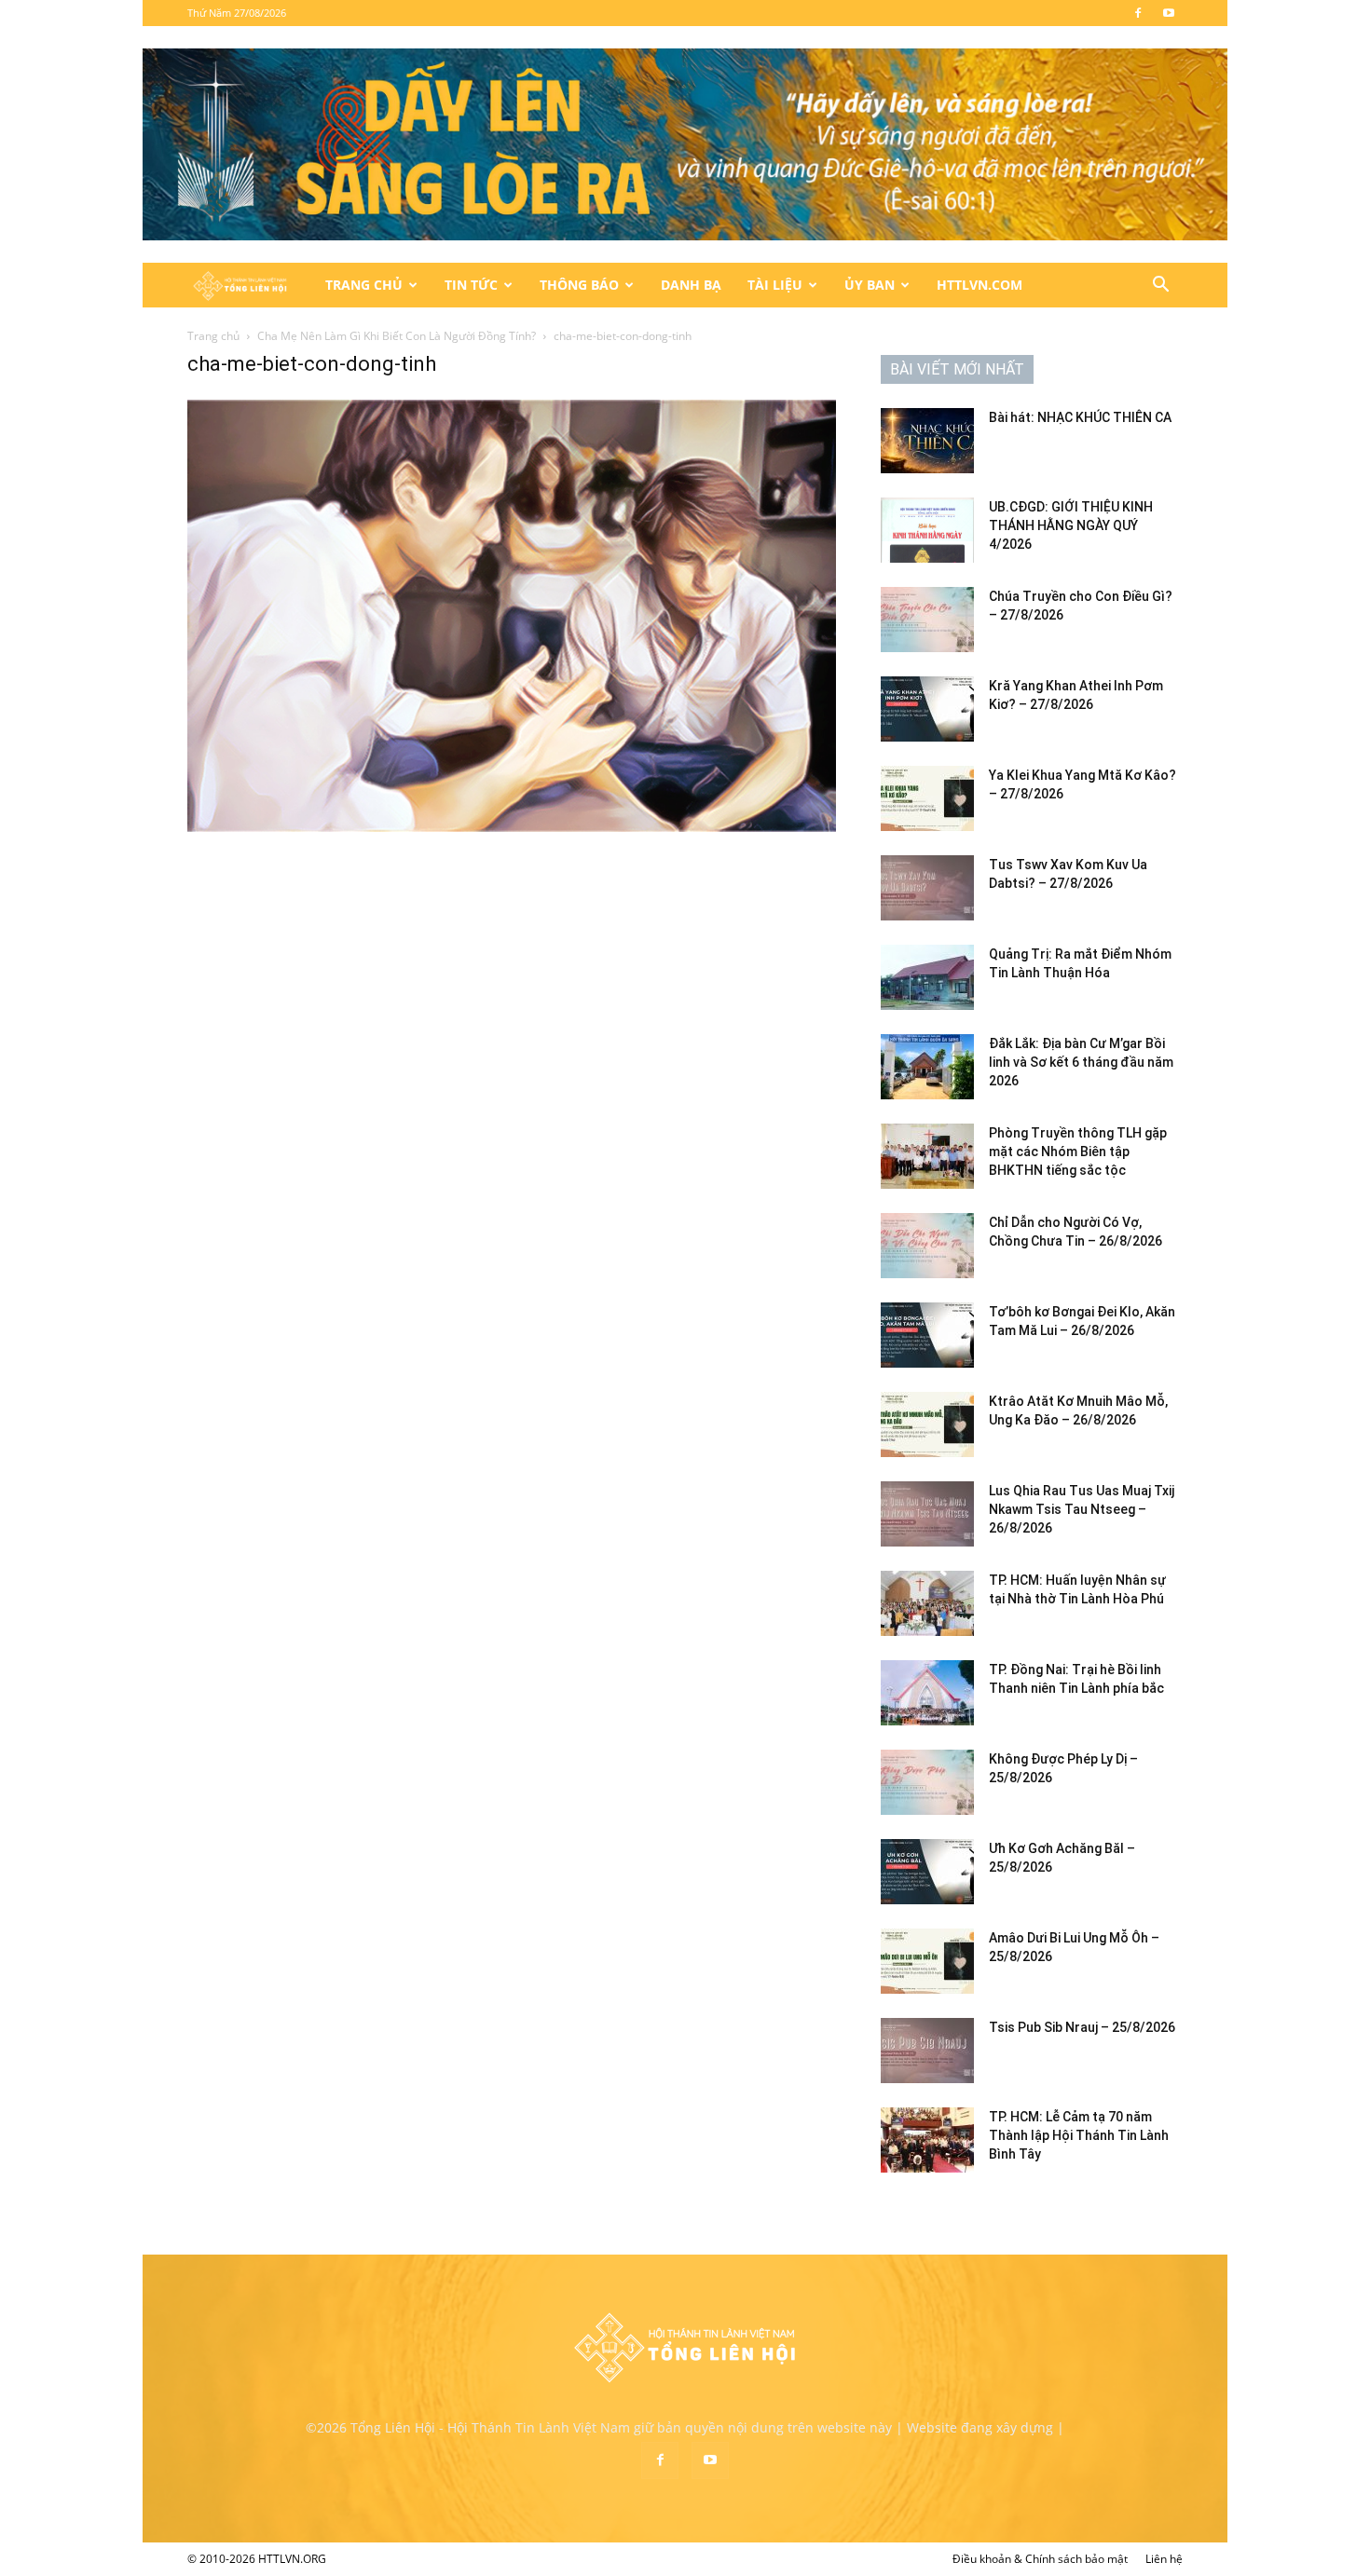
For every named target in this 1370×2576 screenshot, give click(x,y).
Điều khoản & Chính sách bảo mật (1040, 2559)
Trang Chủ (364, 285)
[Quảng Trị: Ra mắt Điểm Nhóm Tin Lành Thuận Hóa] (927, 977)
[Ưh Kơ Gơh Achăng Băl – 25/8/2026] (927, 1872)
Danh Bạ (691, 285)
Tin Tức (471, 285)
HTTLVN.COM (980, 285)
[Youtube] (1169, 13)
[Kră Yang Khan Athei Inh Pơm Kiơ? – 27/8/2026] (927, 709)
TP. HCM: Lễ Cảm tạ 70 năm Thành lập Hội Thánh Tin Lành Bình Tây (1079, 2135)
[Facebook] (1138, 13)
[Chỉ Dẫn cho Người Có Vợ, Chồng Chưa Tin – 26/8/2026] (927, 1246)
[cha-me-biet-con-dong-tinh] (512, 827)
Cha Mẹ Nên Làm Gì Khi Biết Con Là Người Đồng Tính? (397, 336)
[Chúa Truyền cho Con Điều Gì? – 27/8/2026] (927, 620)
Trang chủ (213, 336)
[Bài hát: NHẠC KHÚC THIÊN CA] (927, 441)
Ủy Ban (870, 285)
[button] (1160, 286)
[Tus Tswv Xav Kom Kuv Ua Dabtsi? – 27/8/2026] (927, 888)
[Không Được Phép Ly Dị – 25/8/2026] (927, 1782)
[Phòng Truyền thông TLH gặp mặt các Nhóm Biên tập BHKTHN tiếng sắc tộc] (927, 1156)
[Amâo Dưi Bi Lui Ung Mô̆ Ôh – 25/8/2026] (927, 1961)
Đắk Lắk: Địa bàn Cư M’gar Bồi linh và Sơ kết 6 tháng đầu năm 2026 (1081, 1062)
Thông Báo (579, 285)
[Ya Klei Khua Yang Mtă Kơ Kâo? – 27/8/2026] (927, 798)
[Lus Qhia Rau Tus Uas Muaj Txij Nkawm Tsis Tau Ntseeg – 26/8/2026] (927, 1514)
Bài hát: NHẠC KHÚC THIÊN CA (1080, 417)
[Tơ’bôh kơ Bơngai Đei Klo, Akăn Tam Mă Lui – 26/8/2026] (927, 1335)
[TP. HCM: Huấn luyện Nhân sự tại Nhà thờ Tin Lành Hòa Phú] (927, 1603)
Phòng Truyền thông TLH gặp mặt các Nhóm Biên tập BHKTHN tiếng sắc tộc (1078, 1152)
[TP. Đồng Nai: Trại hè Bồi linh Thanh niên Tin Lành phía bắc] (927, 1693)
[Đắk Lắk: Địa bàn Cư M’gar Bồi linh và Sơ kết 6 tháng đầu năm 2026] (927, 1067)
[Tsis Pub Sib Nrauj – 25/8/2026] (927, 2051)
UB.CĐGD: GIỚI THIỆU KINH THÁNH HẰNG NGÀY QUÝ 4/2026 (1071, 525)
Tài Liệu (775, 285)
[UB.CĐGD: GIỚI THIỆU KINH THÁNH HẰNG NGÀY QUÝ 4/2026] (927, 530)
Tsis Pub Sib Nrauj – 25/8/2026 (1082, 2027)
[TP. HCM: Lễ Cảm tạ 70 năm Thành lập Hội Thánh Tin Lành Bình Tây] (927, 2140)
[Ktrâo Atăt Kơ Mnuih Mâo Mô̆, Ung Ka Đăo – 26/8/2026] (927, 1424)
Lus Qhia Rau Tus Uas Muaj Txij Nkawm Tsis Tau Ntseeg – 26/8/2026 (1082, 1509)
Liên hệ (1164, 2559)
